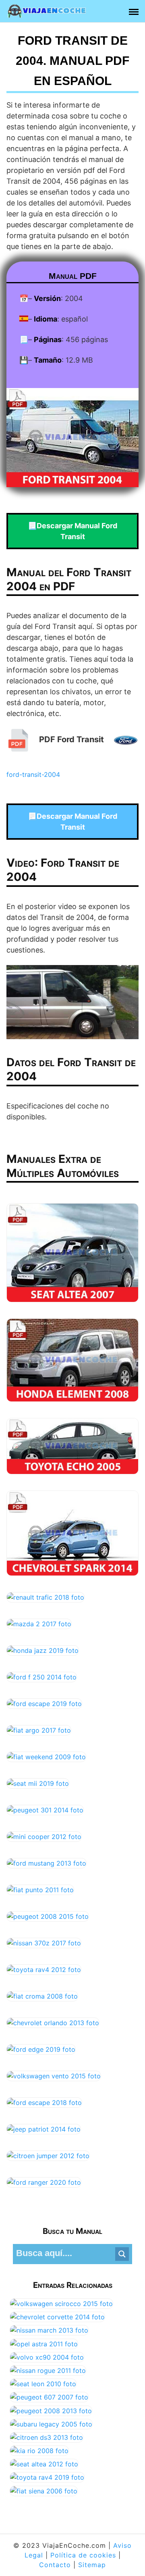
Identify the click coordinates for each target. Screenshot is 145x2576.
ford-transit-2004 (33, 774)
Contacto (55, 2565)
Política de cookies (83, 2555)
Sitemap (92, 2565)
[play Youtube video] (72, 1002)
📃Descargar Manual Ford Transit (72, 531)
